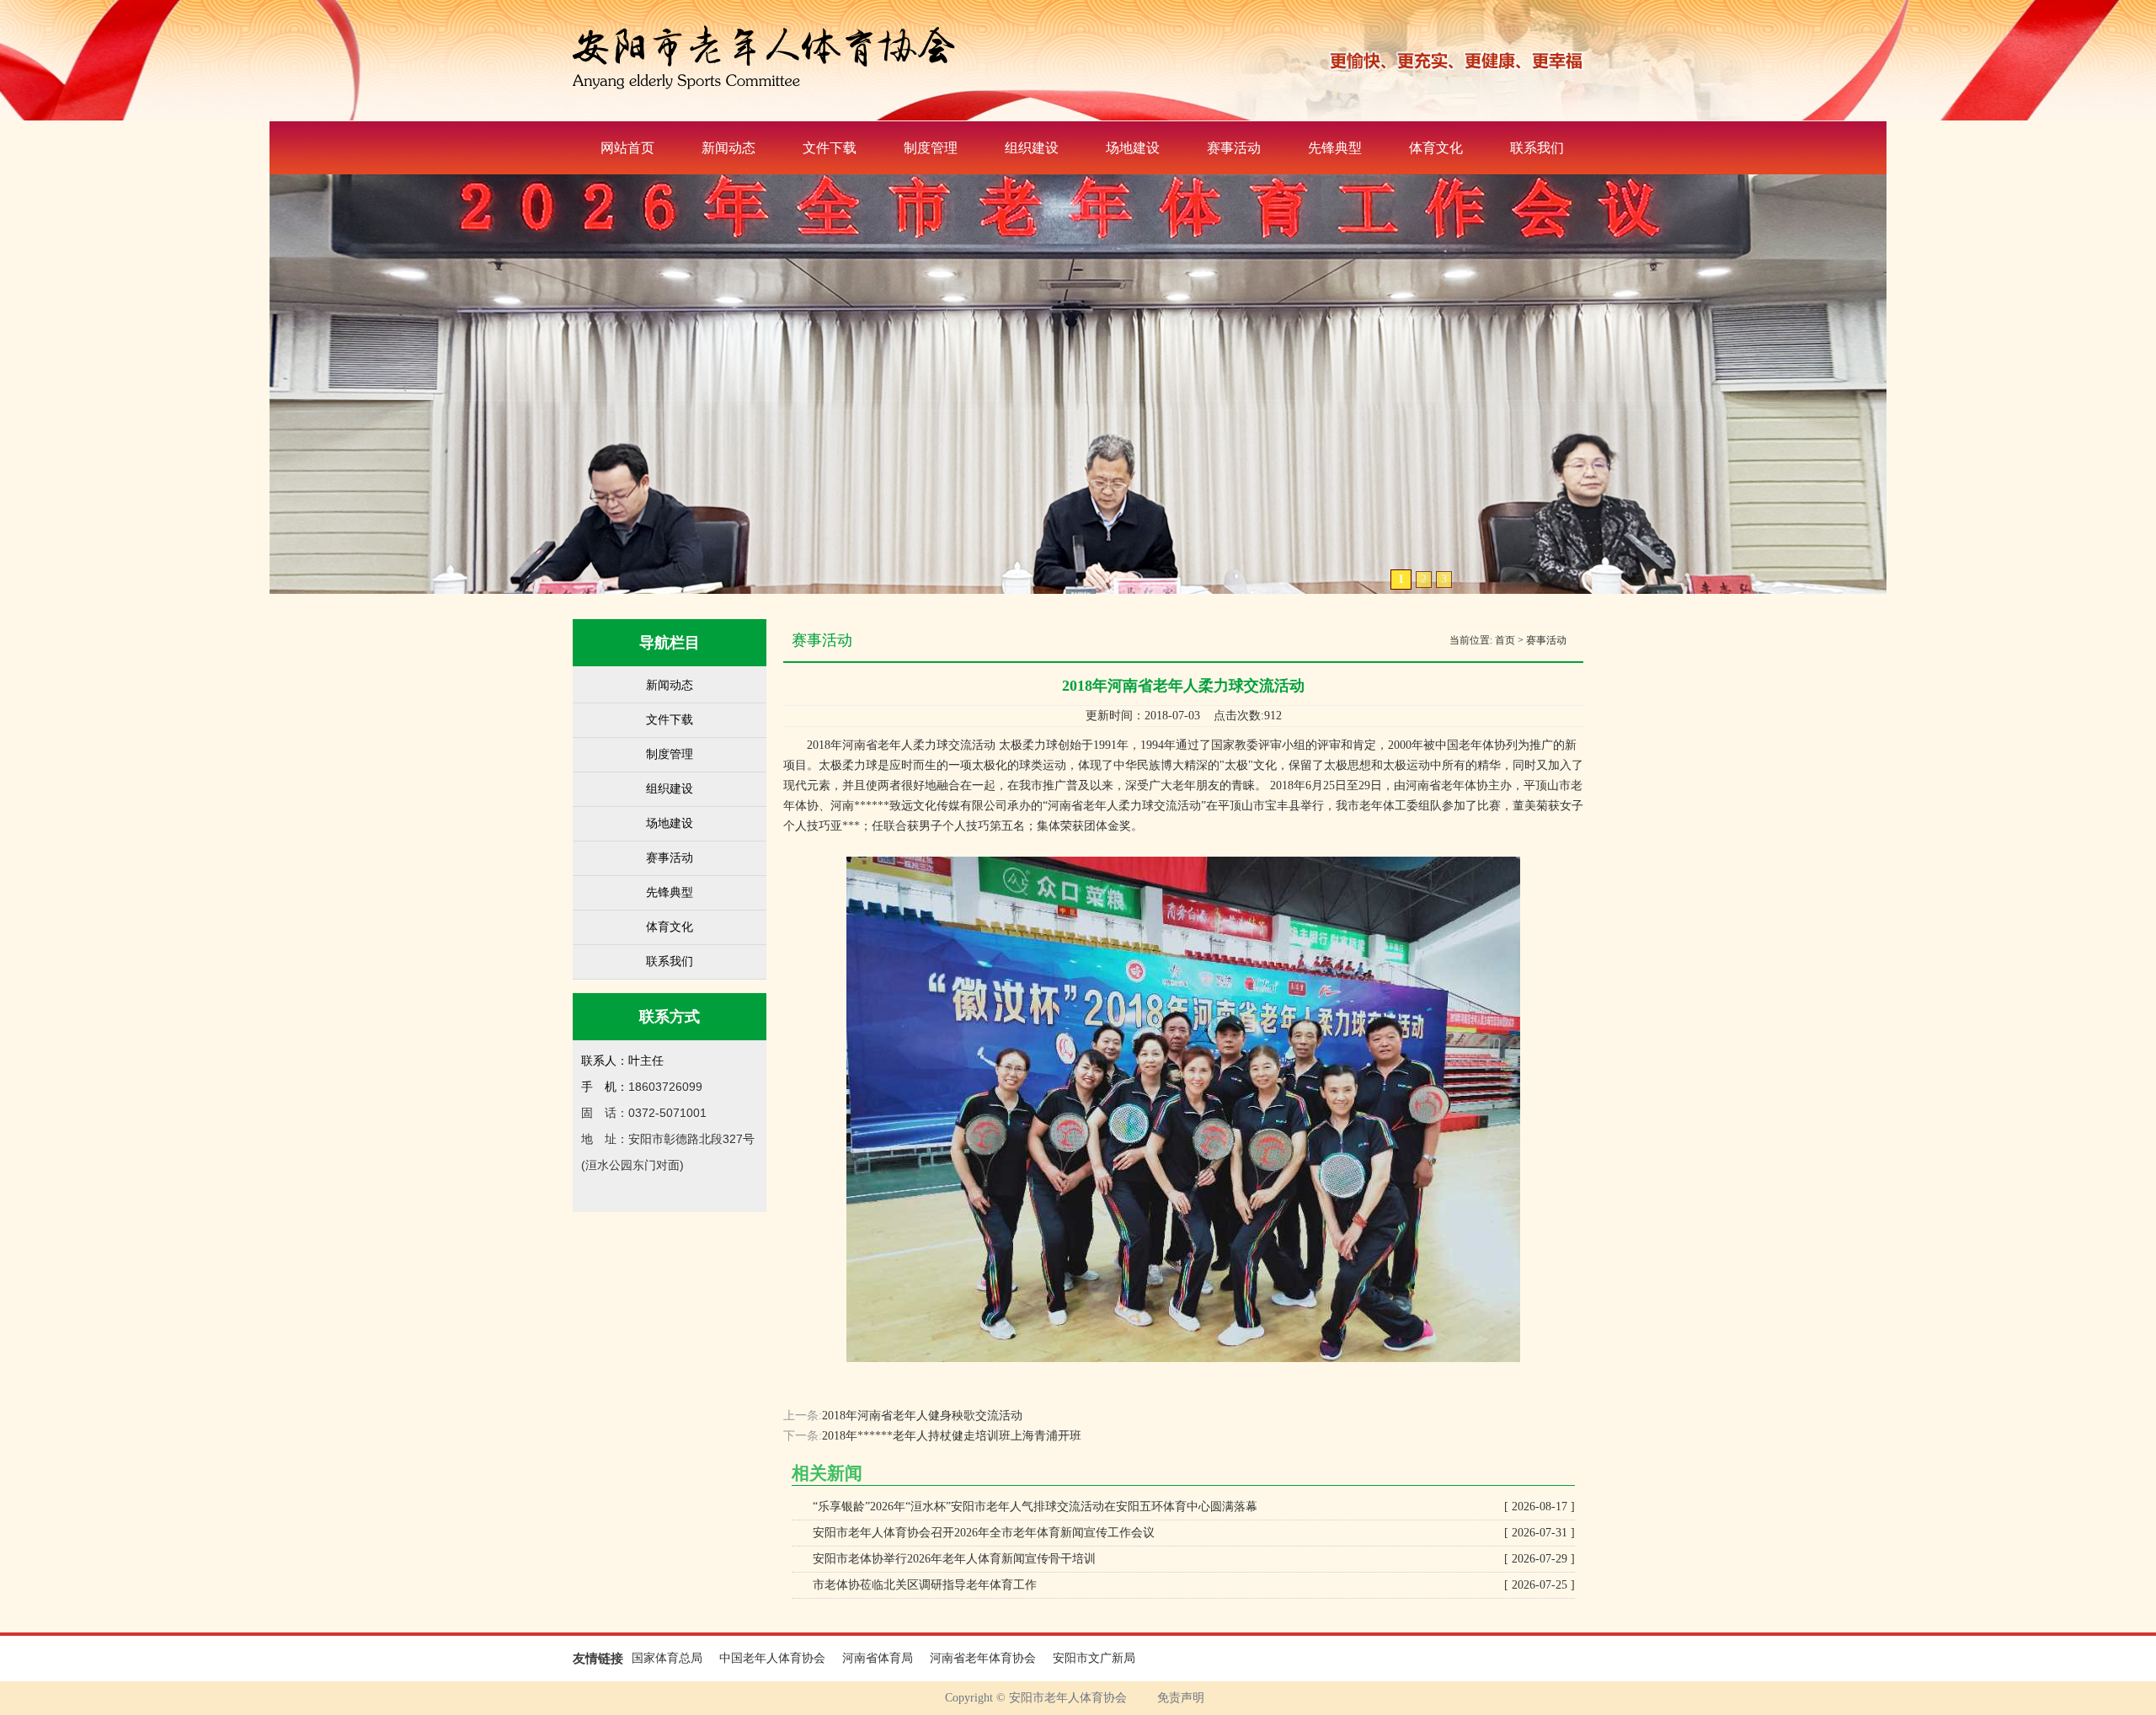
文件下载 (830, 148)
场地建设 (1133, 148)
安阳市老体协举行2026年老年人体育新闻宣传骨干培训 (1194, 1559)
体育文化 (1436, 148)
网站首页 (627, 148)
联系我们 (1537, 148)
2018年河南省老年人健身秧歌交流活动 (922, 1416)
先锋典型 (1335, 148)
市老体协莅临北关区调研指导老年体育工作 (1194, 1585)
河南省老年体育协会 (983, 1658)
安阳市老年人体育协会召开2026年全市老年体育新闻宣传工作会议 (1194, 1533)
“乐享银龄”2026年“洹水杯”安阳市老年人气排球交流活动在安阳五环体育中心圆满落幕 (1194, 1507)
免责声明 (1181, 1698)
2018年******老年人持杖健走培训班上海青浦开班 (952, 1436)
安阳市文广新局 (1094, 1658)
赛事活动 (1234, 148)
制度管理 (931, 148)
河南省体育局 (878, 1658)
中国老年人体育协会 (772, 1658)
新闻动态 (728, 148)
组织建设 (1032, 148)
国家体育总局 (667, 1658)
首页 (1505, 640)
